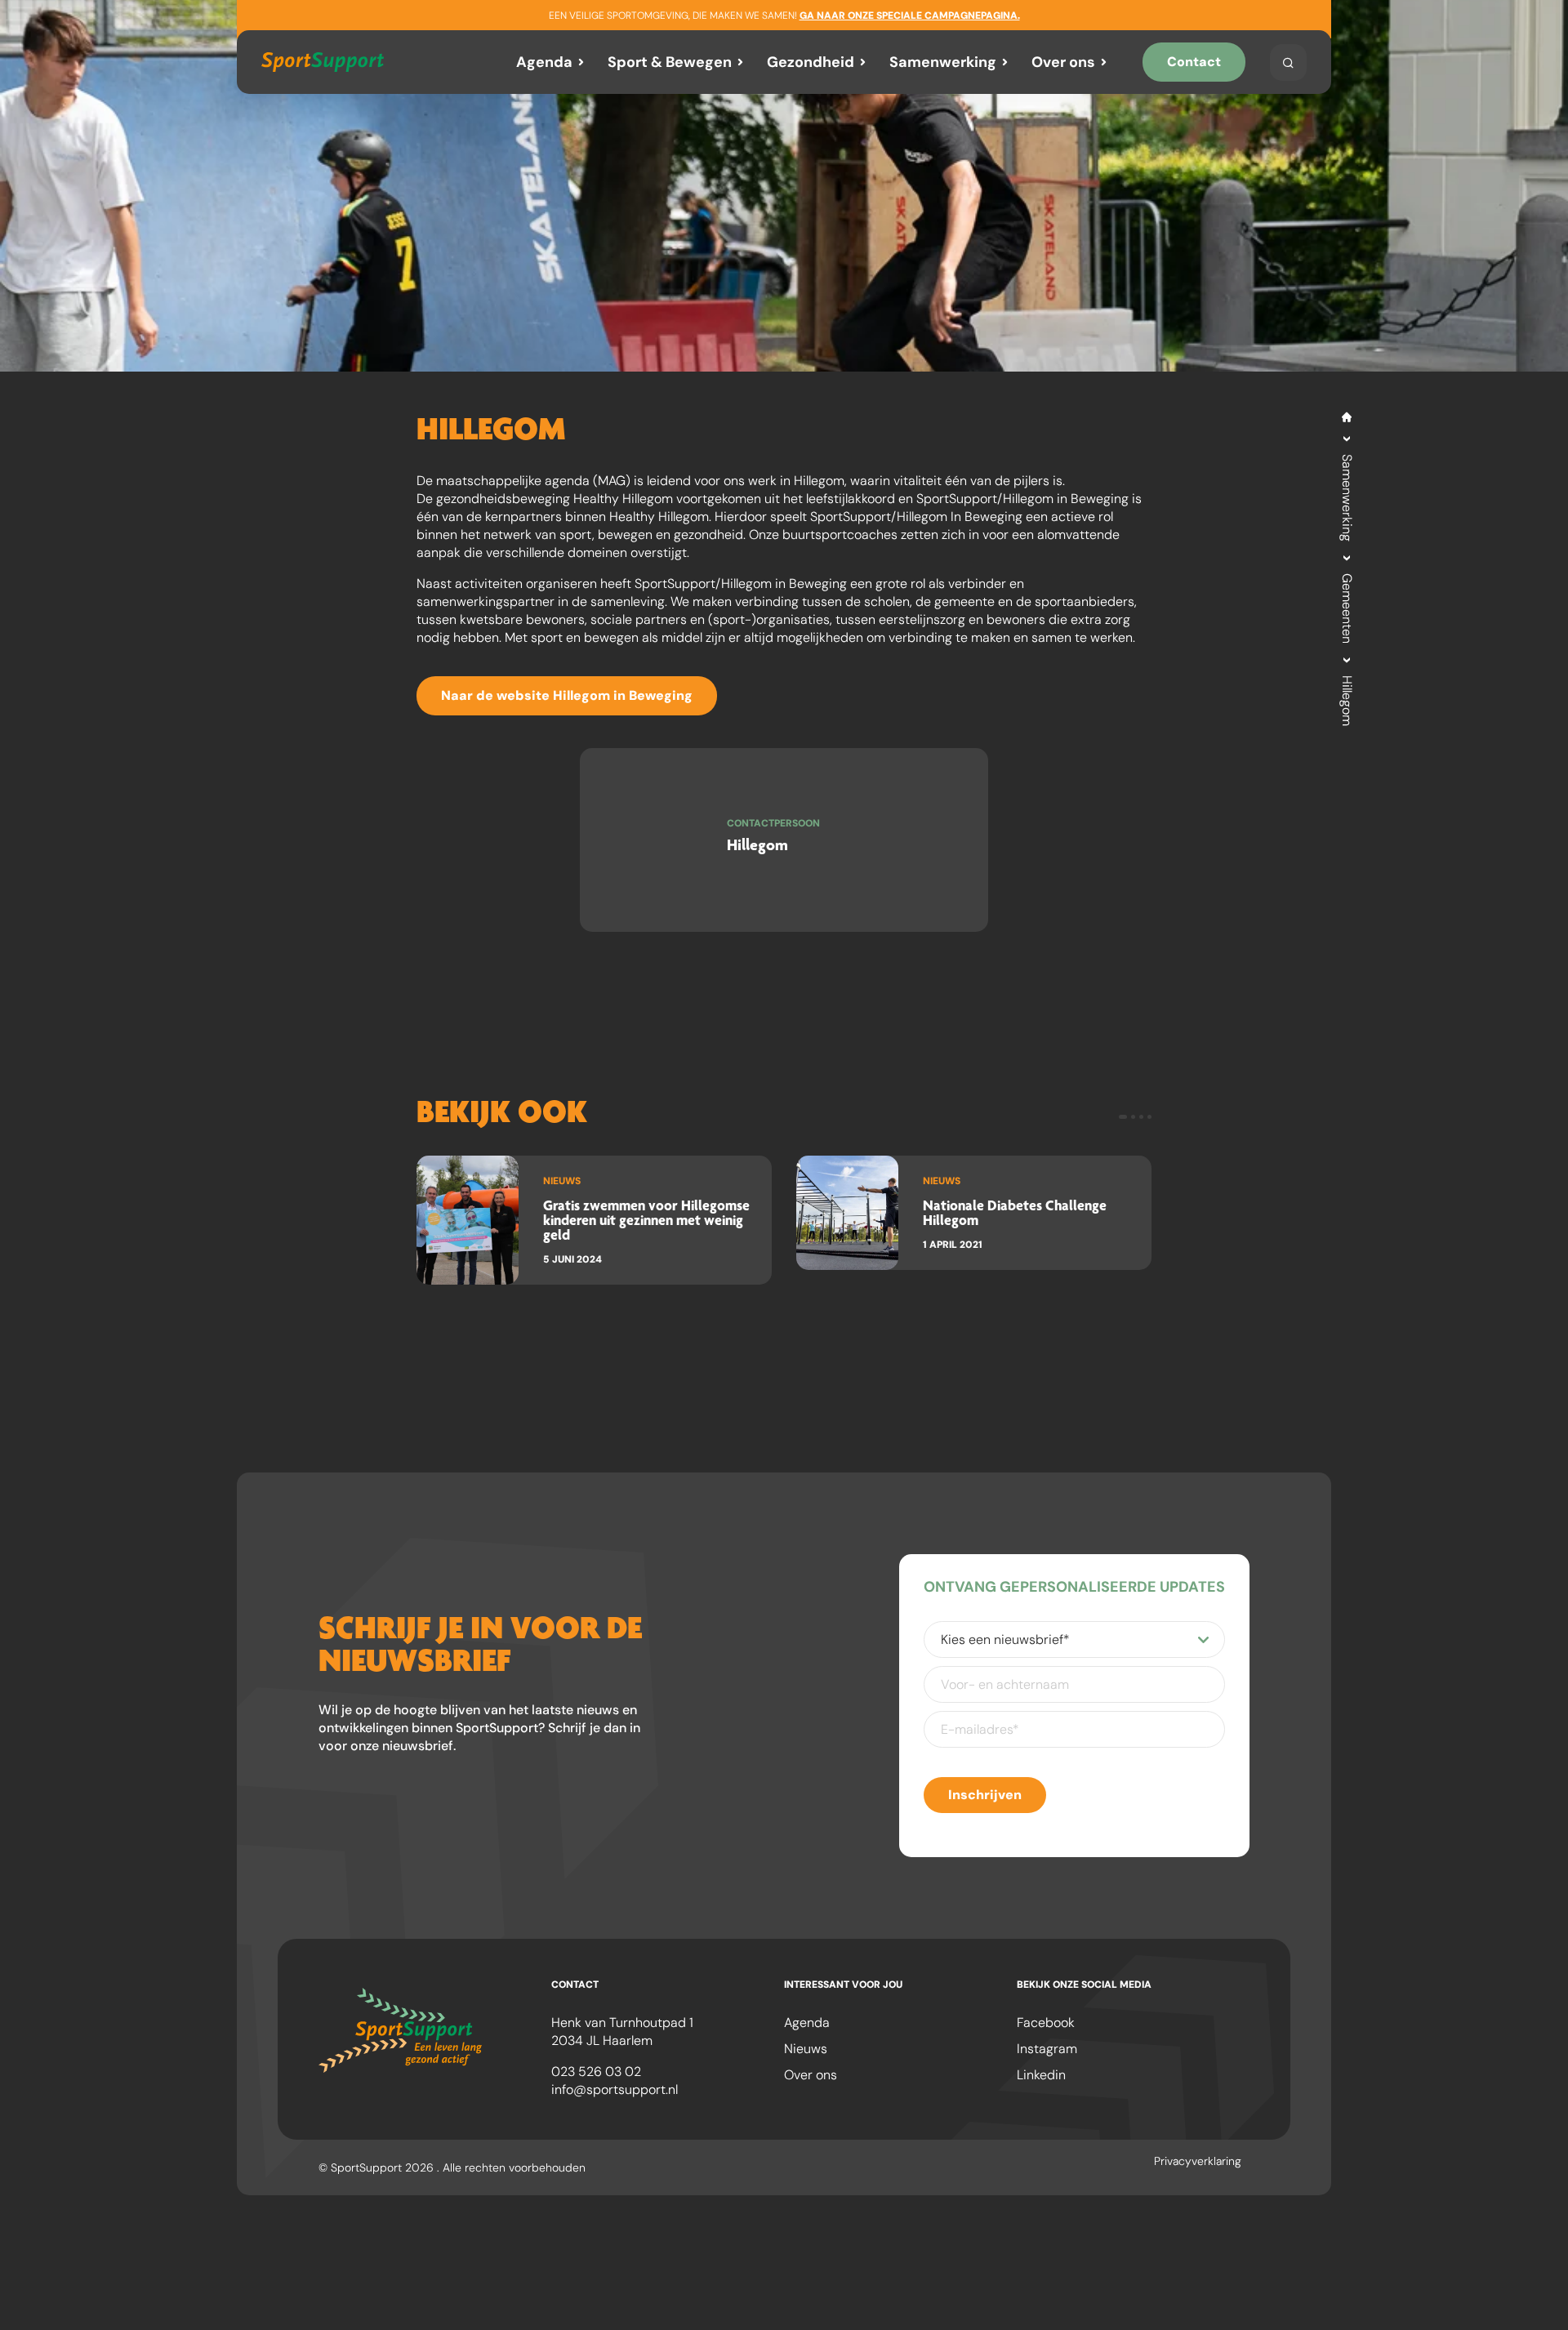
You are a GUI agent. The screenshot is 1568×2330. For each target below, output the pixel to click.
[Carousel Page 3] (1141, 1117)
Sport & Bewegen (670, 62)
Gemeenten (1347, 608)
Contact (1194, 62)
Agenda (544, 62)
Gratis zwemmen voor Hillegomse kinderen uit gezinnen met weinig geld (646, 1220)
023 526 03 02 (596, 2072)
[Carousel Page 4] (1149, 1117)
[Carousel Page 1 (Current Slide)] (1123, 1117)
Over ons (1063, 62)
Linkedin (1041, 2075)
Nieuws (806, 2049)
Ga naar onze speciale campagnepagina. (910, 16)
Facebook (1046, 2023)
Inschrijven (985, 1795)
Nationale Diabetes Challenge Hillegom (1015, 1212)
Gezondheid (811, 62)
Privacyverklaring (1198, 2161)
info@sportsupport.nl (615, 2089)
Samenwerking (943, 62)
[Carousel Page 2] (1133, 1117)
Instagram (1047, 2049)
